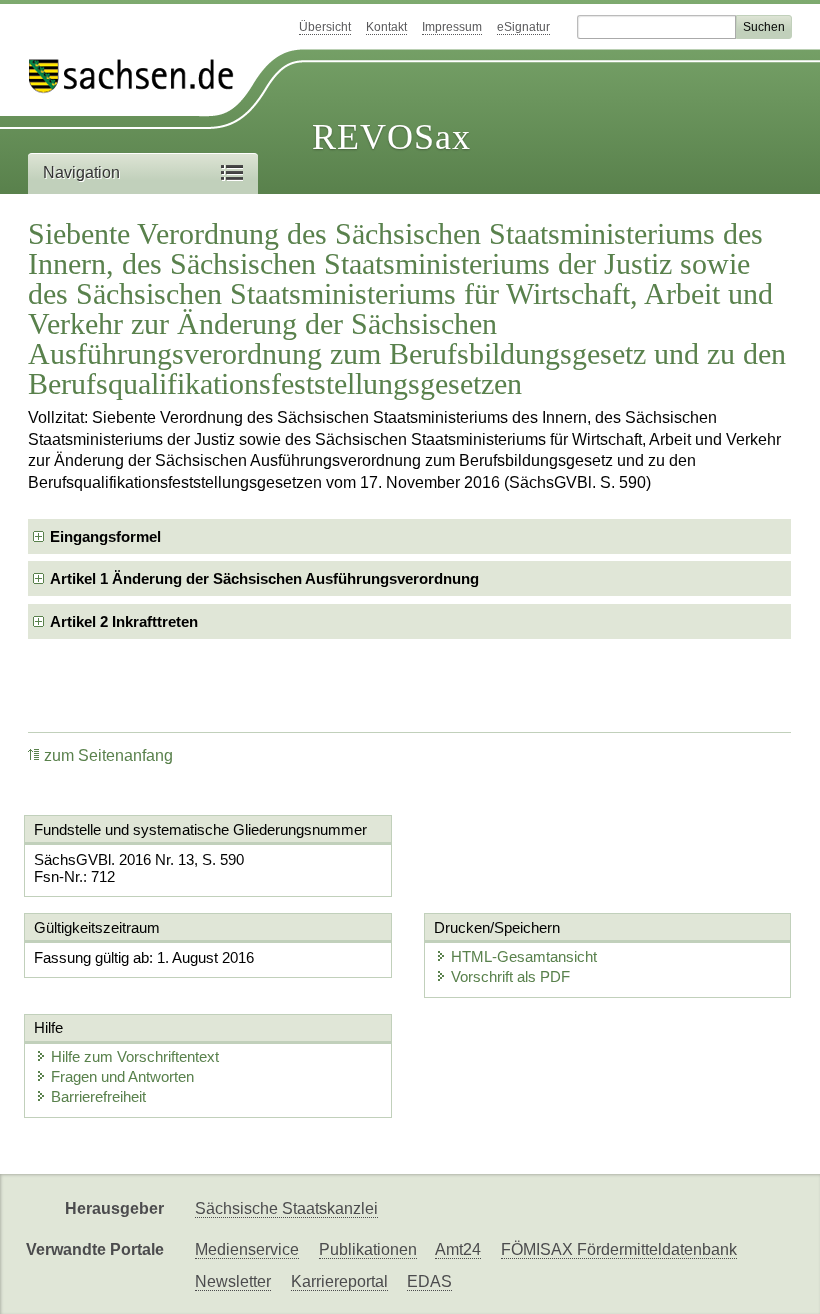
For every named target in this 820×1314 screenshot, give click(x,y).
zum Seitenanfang (108, 755)
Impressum (452, 27)
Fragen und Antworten (122, 1076)
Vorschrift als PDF (510, 976)
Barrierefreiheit (98, 1096)
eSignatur (523, 27)
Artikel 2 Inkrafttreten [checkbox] (124, 621)
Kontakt (386, 27)
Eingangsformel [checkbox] (105, 536)
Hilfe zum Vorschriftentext (135, 1056)
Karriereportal (339, 1281)
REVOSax (391, 137)
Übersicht (325, 27)
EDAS (429, 1281)
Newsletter (233, 1281)
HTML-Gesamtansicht (524, 956)
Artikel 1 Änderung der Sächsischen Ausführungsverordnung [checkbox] (264, 578)
